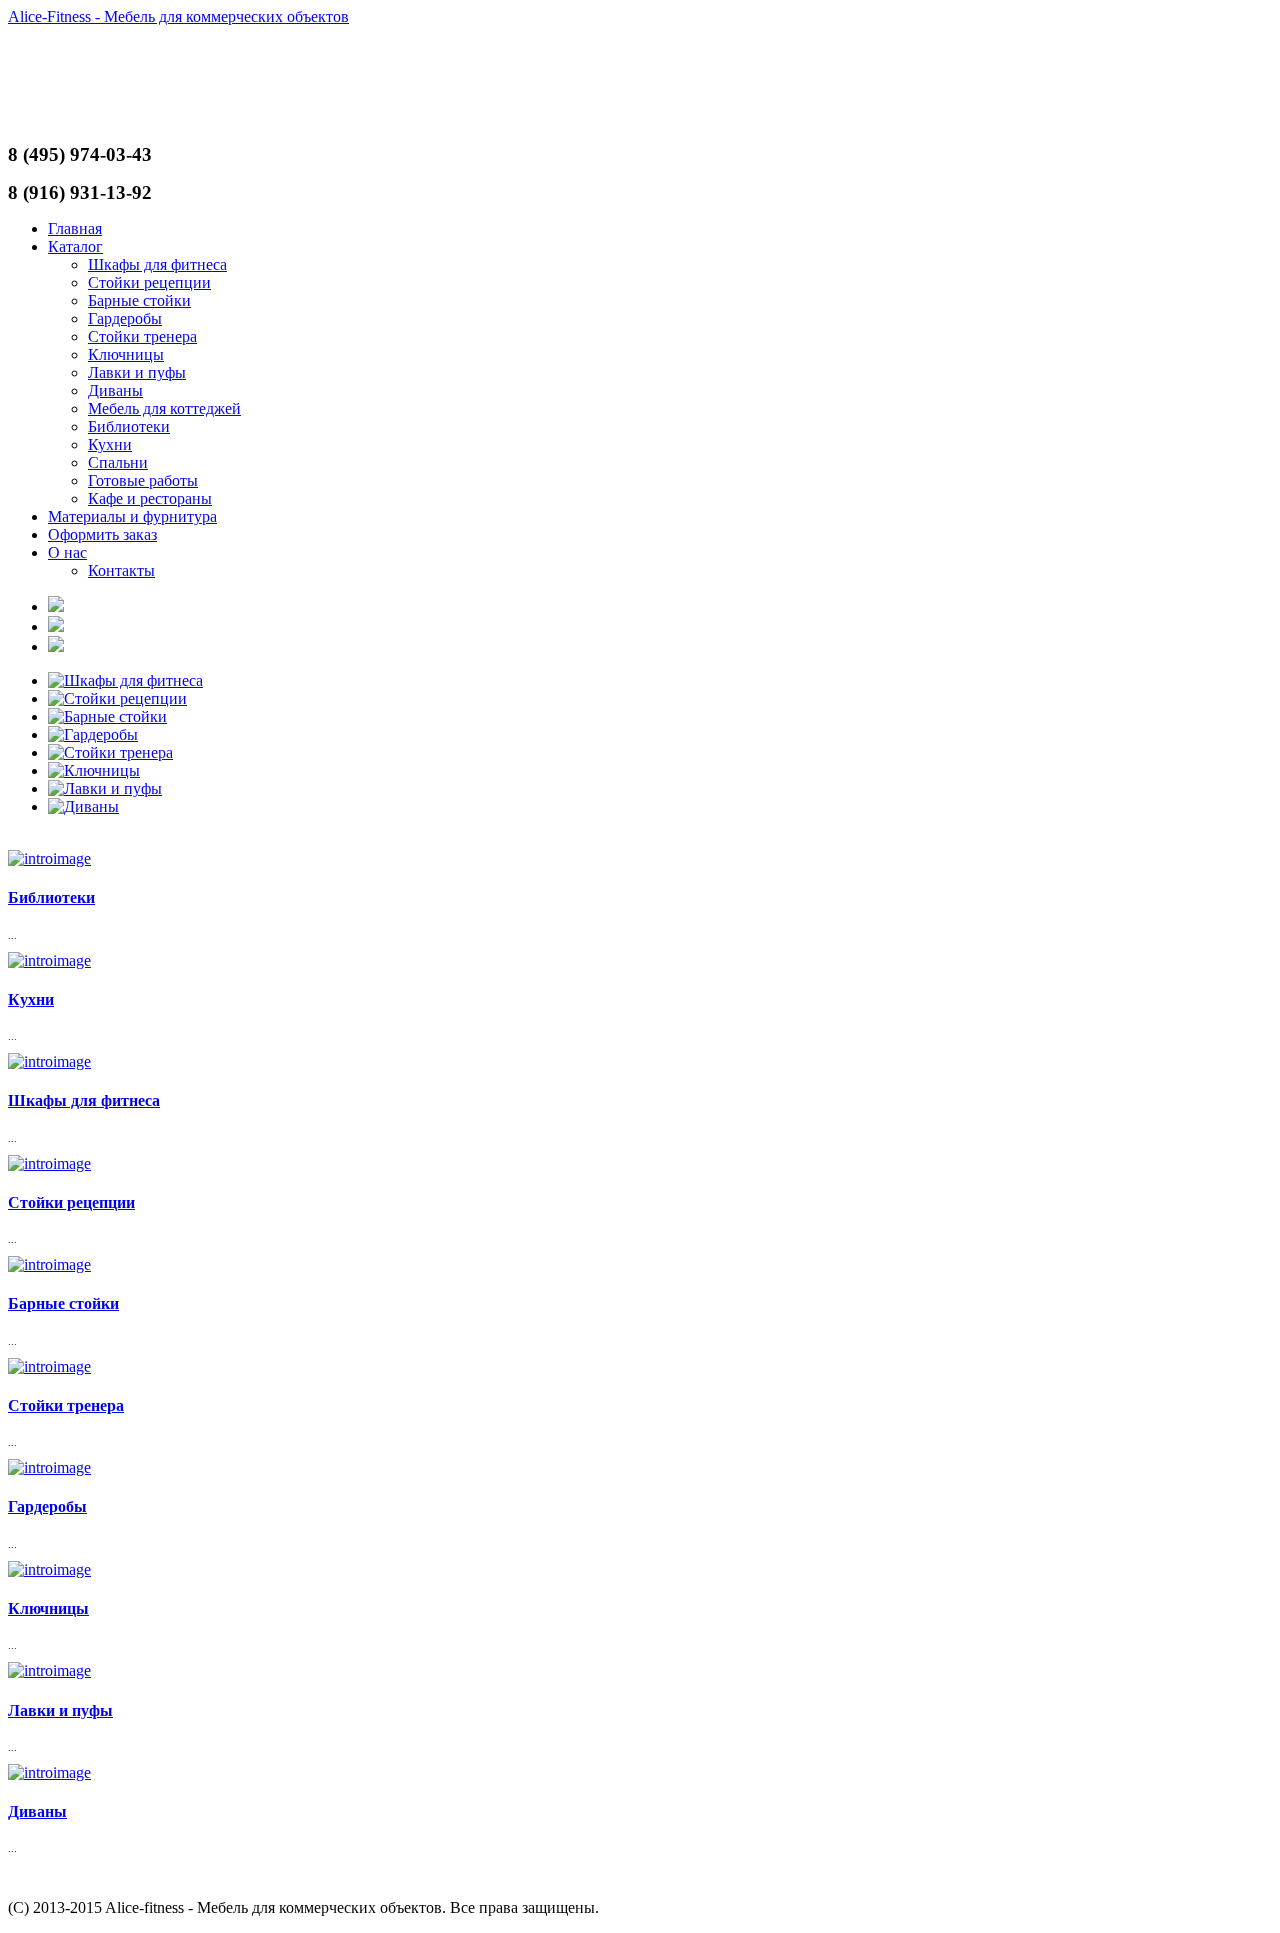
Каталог (75, 246)
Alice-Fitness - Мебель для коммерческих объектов (178, 16)
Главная (75, 228)
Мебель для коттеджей (164, 408)
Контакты (121, 570)
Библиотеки (129, 426)
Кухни (110, 444)
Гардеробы (125, 318)
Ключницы (126, 354)
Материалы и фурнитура (132, 516)
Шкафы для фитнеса (157, 264)
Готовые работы (143, 480)
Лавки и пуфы (137, 372)
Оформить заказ (102, 534)
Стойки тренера (142, 336)
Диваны (115, 390)
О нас (67, 552)
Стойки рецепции (149, 282)
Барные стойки (139, 300)
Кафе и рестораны (150, 498)
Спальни (118, 462)
